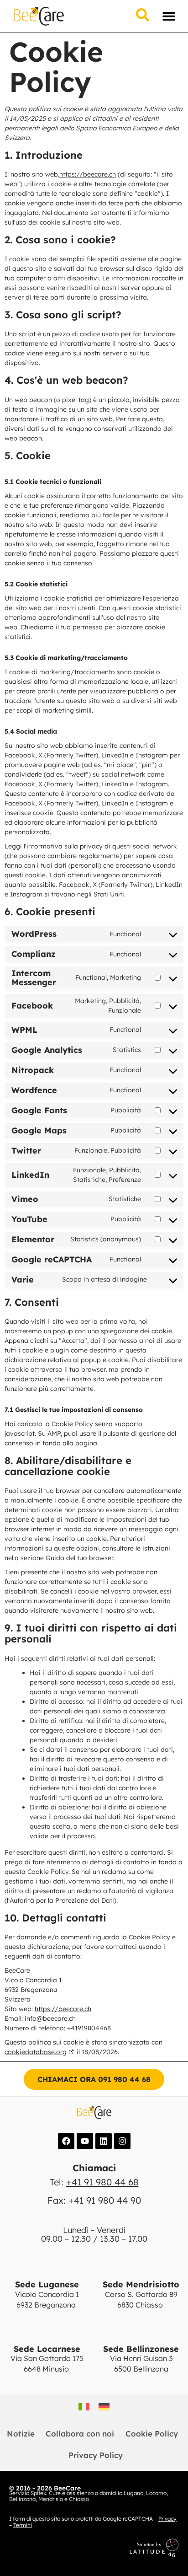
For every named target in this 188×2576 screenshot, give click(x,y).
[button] (169, 16)
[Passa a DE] (104, 2407)
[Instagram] (122, 2141)
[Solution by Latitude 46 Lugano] (110, 2548)
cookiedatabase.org (36, 2052)
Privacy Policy (96, 2455)
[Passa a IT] (84, 2407)
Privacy (167, 2519)
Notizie (21, 2434)
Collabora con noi (80, 2434)
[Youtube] (85, 2141)
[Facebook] (66, 2141)
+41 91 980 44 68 (102, 2182)
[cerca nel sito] (143, 16)
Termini (23, 2525)
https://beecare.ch (88, 174)
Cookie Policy (152, 2434)
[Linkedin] (104, 2141)
